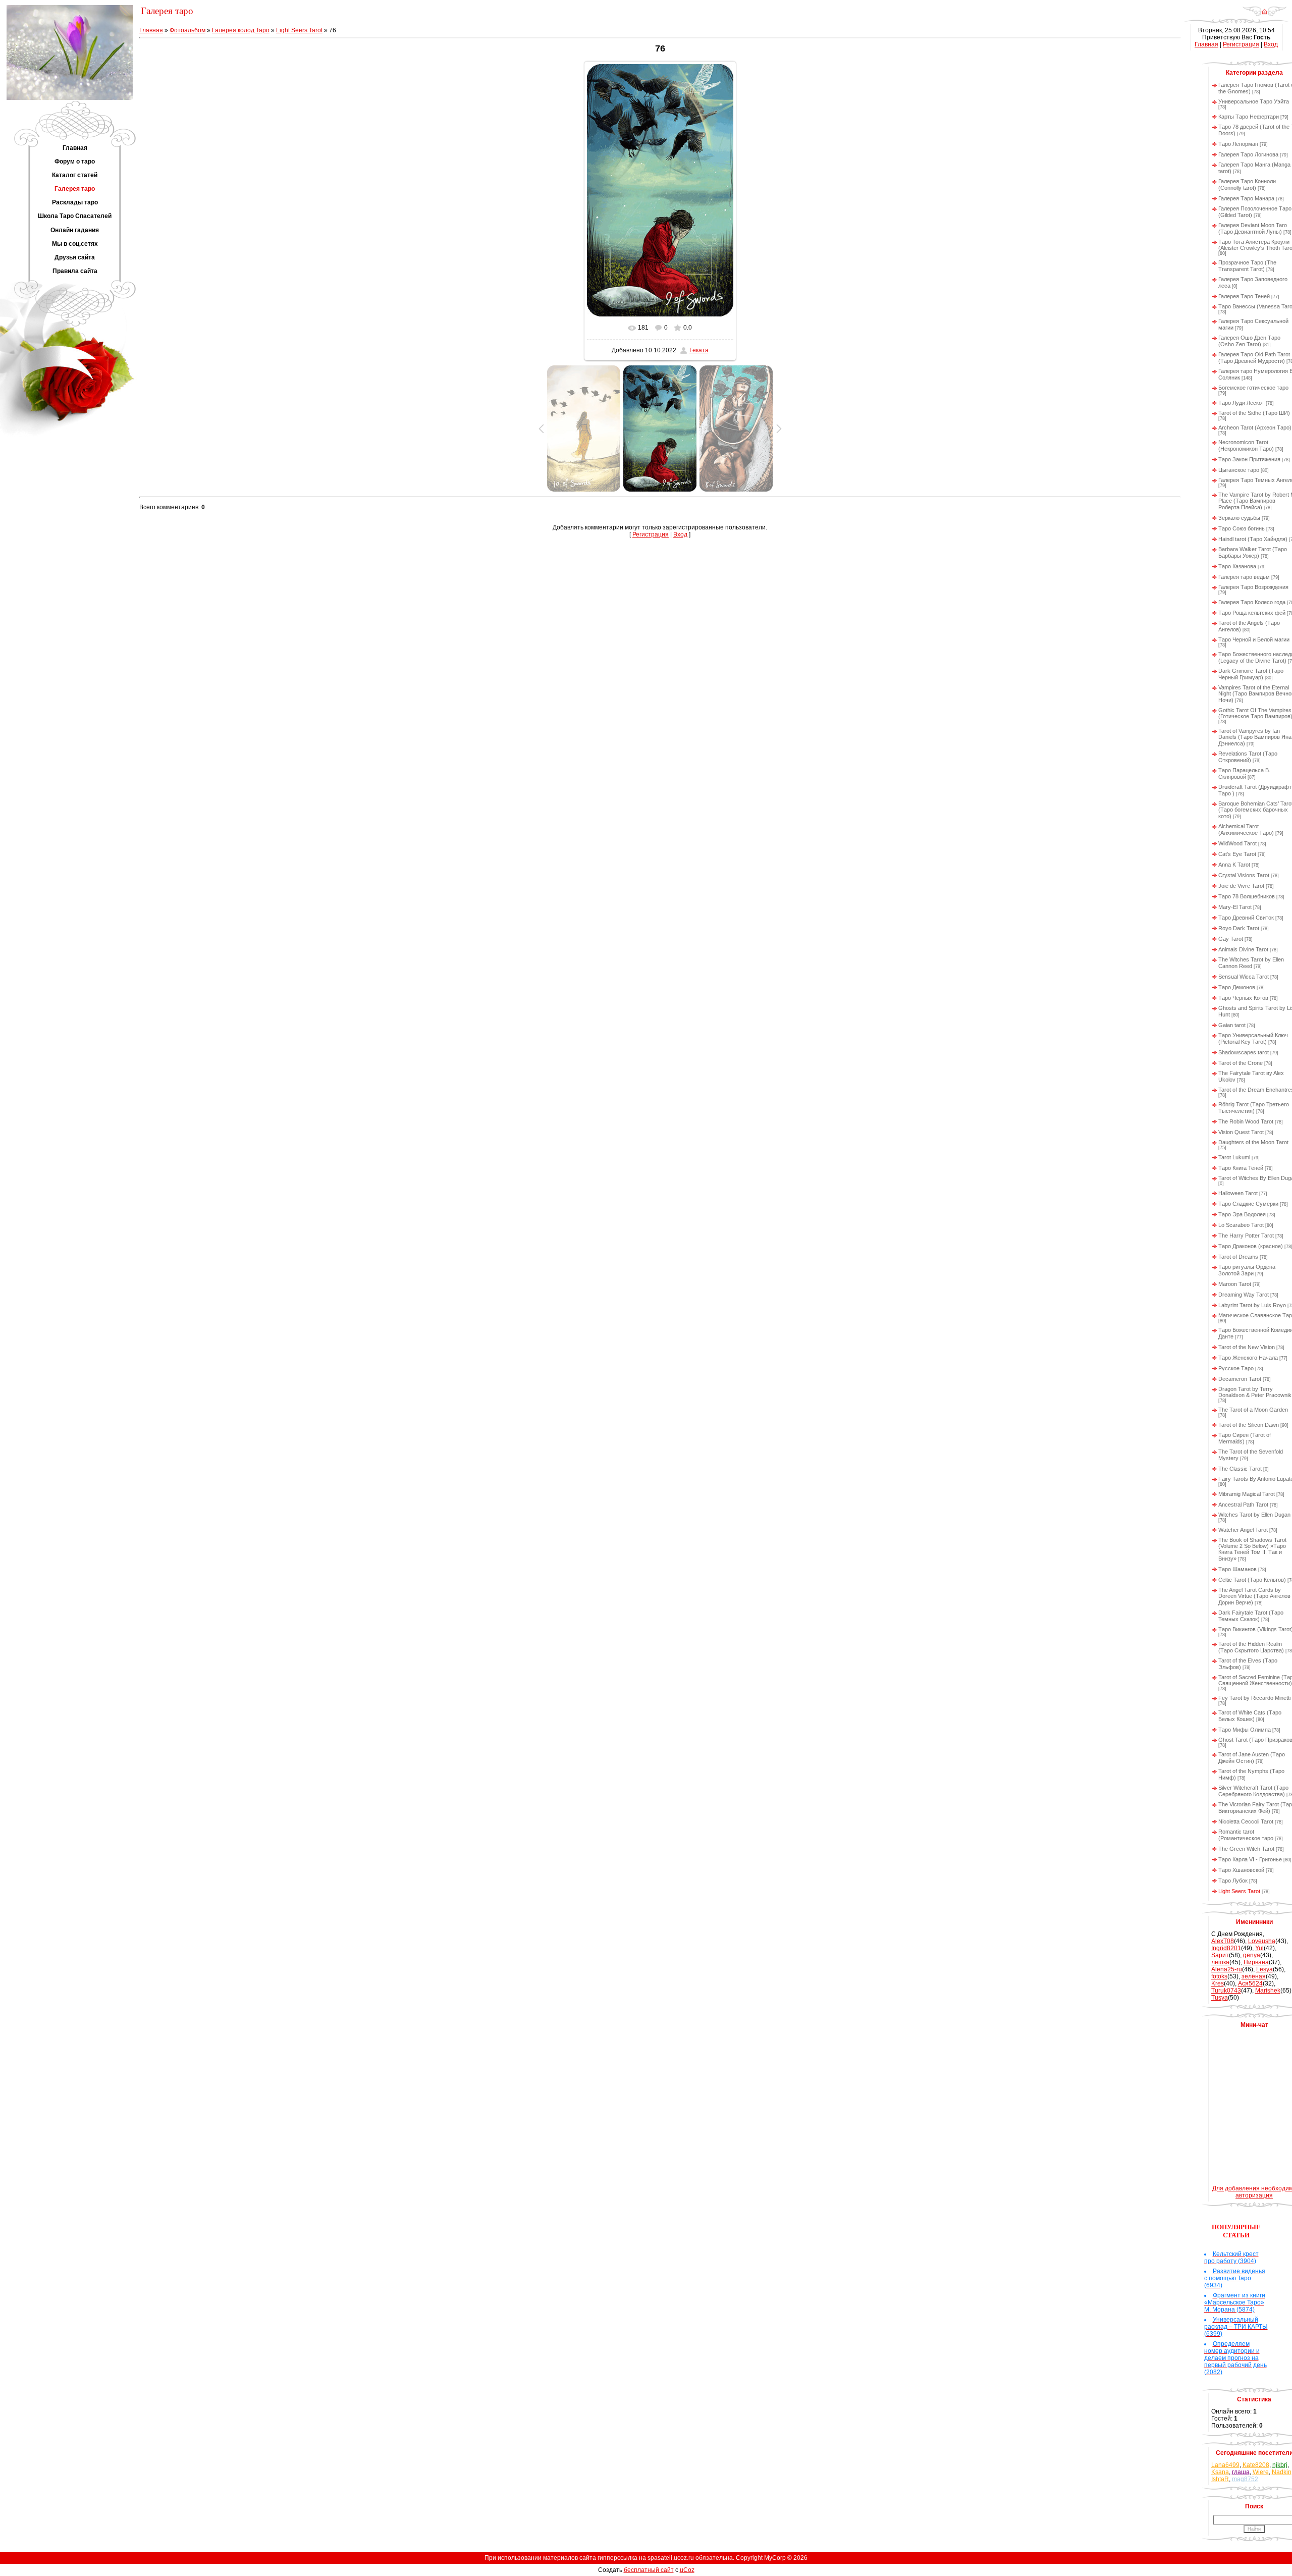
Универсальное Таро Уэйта (1254, 101)
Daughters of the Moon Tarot (1253, 1142)
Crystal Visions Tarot (1244, 875)
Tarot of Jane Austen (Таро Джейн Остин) (1252, 1758)
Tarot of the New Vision (1247, 1347)
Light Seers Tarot (299, 30)
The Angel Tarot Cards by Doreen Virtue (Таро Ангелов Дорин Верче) (1254, 1596)
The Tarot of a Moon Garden (1253, 1410)
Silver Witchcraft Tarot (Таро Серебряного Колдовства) (1253, 1791)
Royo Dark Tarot (1239, 928)
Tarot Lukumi (1234, 1157)
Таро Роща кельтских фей (1252, 613)
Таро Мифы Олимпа (1245, 1730)
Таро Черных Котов (1243, 998)
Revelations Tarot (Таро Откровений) (1248, 757)
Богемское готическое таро (1253, 388)
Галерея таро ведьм (1244, 577)
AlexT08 (1223, 1941)
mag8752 (1245, 2479)
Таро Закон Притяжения (1249, 459)
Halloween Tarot (1238, 1193)
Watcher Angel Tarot (1243, 1530)
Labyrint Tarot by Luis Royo (1252, 1305)
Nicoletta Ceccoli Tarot (1246, 1821)
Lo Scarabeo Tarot (1241, 1225)
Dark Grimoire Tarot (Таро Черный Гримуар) (1251, 674)
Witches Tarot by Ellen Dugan (1254, 1515)
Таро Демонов (1237, 987)
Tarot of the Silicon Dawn (1249, 1425)
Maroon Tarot (1235, 1284)
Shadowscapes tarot (1244, 1052)
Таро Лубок (1233, 1881)
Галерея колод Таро (241, 30)
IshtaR (1220, 2479)
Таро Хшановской (1241, 1870)
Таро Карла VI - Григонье (1250, 1859)
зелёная (1254, 1976)
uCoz (687, 2570)
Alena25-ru (1227, 1969)
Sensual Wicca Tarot (1244, 977)
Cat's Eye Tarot (1237, 854)
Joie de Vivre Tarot (1241, 886)
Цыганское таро (1239, 470)
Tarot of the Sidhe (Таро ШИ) (1254, 413)
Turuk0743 (1226, 1991)
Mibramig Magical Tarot (1247, 1494)
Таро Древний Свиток (1246, 918)
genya (1252, 1955)
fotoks (1219, 1976)
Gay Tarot (1231, 939)
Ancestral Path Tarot (1243, 1505)
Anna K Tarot (1234, 865)
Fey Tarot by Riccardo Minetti (1254, 1698)
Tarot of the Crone (1241, 1063)
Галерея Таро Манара (1246, 198)
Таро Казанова (1237, 566)
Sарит (1220, 1955)
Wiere (1261, 2472)
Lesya (1264, 1969)
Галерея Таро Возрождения (1253, 587)
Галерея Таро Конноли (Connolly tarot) (1247, 184)
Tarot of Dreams (1238, 1257)
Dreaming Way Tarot (1244, 1295)
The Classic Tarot (1240, 1469)
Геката (699, 350)
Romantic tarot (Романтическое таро (1246, 1835)
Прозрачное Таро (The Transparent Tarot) (1247, 266)
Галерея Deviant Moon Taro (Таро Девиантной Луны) (1253, 228)
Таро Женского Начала (1248, 1358)
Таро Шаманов (1237, 1569)
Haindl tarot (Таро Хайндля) (1253, 539)
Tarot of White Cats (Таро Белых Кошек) (1250, 1716)
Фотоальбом (187, 30)
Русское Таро (1236, 1368)
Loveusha (1262, 1941)
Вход (680, 534)
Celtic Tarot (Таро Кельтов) (1252, 1580)
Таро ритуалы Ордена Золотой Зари (1247, 1270)
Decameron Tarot (1240, 1379)
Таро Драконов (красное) (1251, 1246)
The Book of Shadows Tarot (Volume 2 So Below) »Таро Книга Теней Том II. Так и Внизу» (1252, 1549)
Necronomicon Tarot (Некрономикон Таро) (1246, 445)
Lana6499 (1225, 2465)
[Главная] (1264, 15)
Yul (1259, 1948)
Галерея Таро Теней (1244, 296)
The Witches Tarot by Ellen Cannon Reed (1251, 963)
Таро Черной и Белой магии (1254, 639)
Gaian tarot (1232, 1025)
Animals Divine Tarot (1243, 949)
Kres (1218, 1983)
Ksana (1220, 2472)
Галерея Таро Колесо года (1252, 602)
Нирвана (1256, 1962)
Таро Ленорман (1238, 144)
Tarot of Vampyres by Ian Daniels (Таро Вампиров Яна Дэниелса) (1255, 737)
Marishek (1268, 1991)
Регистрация (651, 534)
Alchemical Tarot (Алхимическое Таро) (1246, 829)
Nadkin (1282, 2472)
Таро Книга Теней (1241, 1168)
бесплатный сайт (649, 2570)
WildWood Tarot (1237, 843)
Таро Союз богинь (1242, 528)
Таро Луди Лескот (1241, 403)
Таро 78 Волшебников (1247, 896)
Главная (151, 30)
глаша (1241, 2472)
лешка (1220, 1962)
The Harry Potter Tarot (1246, 1236)
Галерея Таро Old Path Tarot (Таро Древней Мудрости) (1254, 358)
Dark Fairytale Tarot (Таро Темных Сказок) (1251, 1616)
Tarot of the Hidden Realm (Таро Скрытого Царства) (1251, 1647)
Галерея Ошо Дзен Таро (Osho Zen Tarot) (1249, 341)
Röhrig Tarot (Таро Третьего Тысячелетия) (1254, 1108)
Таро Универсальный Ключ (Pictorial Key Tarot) (1253, 1038)
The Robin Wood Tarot (1246, 1121)
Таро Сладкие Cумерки (1248, 1204)
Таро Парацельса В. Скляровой (1244, 773)
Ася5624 (1250, 1983)
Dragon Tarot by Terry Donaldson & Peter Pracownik (1255, 1392)
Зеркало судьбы (1239, 518)
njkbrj (1280, 2465)
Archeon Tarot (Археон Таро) (1255, 427)
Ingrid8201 (1226, 1948)
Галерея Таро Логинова (1248, 154)
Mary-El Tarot (1235, 907)
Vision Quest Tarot (1241, 1132)
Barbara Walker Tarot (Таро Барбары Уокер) (1253, 552)
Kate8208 (1256, 2465)
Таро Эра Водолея (1242, 1214)
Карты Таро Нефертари (1249, 117)
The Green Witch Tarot (1246, 1849)
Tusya (1220, 1998)
